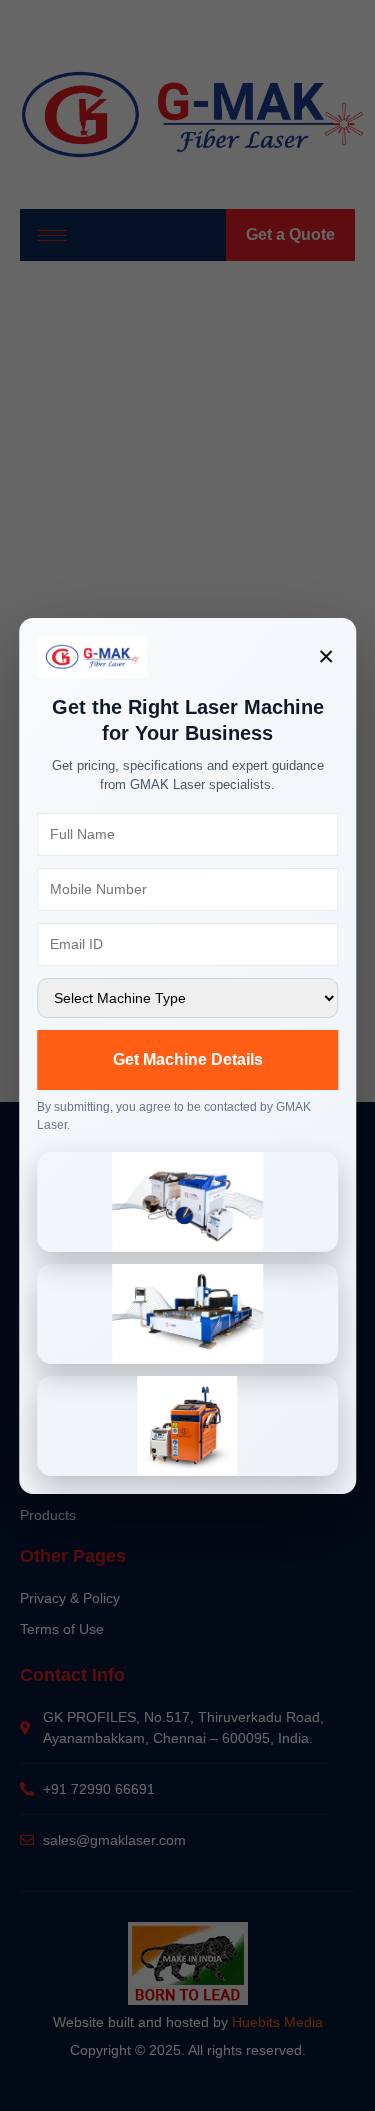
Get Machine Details (188, 1059)
